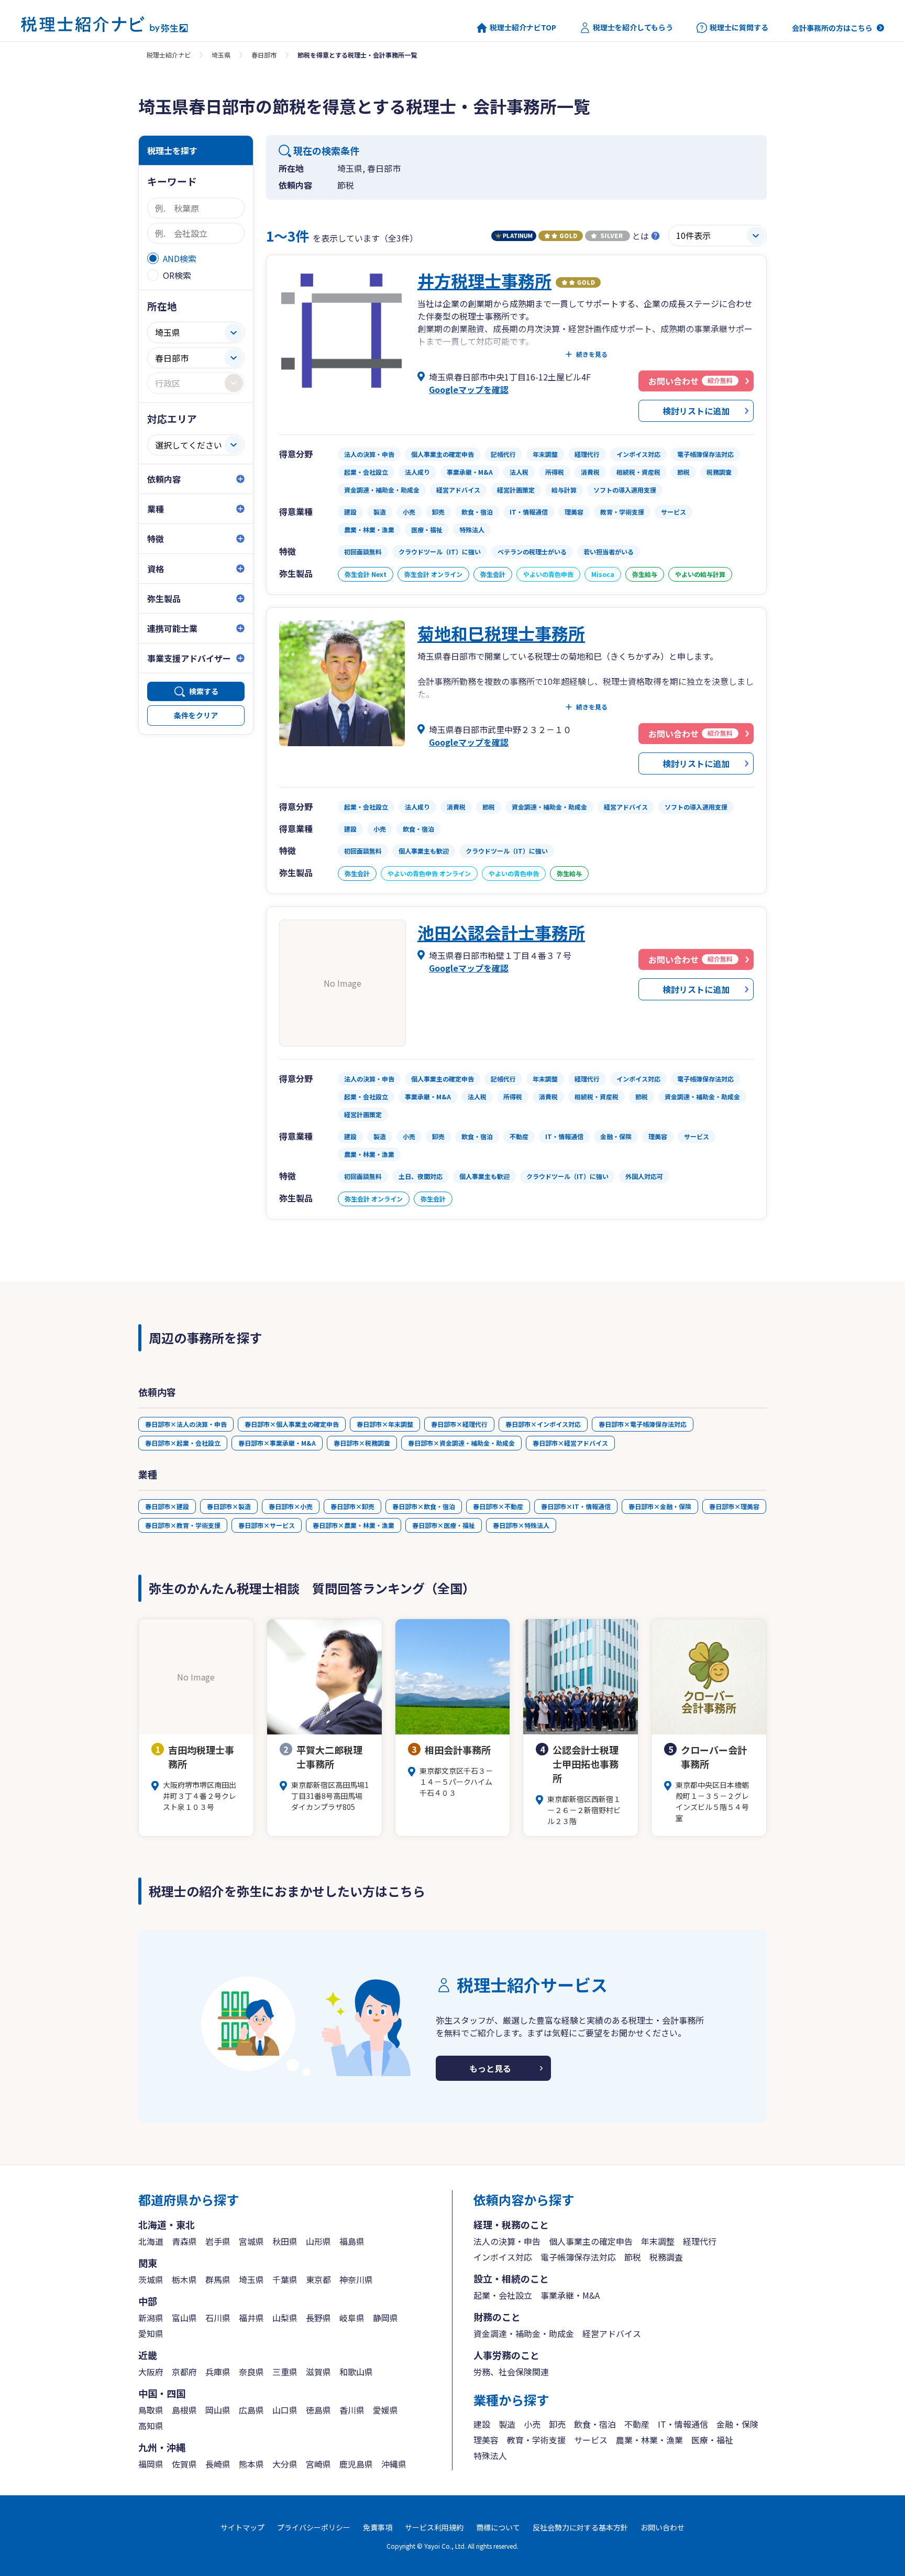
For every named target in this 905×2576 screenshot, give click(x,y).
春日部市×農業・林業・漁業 (354, 1525)
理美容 (486, 2440)
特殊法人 (490, 2455)
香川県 (352, 2410)
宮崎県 (318, 2464)
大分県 (285, 2464)
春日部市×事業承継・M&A (277, 1443)
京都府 (184, 2372)
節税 (633, 2257)
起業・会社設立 (503, 2295)
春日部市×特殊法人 (521, 1525)
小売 (532, 2424)
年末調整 (658, 2241)
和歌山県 (356, 2372)
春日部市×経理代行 (459, 1424)
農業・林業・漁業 (649, 2440)
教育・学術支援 (536, 2440)
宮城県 (251, 2241)
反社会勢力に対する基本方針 (580, 2527)
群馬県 (218, 2279)
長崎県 (218, 2464)
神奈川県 (356, 2279)
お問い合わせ (663, 2527)
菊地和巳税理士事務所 (501, 633)
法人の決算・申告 (507, 2241)
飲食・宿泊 (595, 2424)
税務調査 (666, 2257)
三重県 (285, 2372)
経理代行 (700, 2241)
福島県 (352, 2241)
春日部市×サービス (267, 1525)
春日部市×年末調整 (385, 1424)
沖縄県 (394, 2464)
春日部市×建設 (167, 1506)
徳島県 (318, 2410)
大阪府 (151, 2372)
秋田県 (285, 2241)
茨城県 (151, 2279)
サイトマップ (242, 2527)
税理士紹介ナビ (169, 55)
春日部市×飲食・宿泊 (424, 1506)
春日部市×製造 (229, 1506)
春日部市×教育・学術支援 (183, 1525)
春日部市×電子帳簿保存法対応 (643, 1424)
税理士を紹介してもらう (633, 28)
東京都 (318, 2279)
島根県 (184, 2410)
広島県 (251, 2410)
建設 (482, 2424)
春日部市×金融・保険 (660, 1506)
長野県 (318, 2318)
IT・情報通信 (683, 2424)
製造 (507, 2424)
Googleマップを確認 (469, 389)
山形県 (318, 2241)
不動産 (637, 2424)
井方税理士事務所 (484, 280)
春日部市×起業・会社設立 (183, 1443)
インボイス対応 (503, 2257)
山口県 (285, 2410)
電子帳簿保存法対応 (578, 2257)
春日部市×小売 (291, 1506)
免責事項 (378, 2527)
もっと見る (490, 2068)
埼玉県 (221, 55)
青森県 (184, 2241)
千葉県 (285, 2279)
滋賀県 (318, 2372)
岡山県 (218, 2410)
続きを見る (592, 354)
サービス (591, 2440)
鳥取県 (151, 2410)
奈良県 (251, 2372)
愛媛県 (385, 2410)
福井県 (251, 2318)
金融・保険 (737, 2424)
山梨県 (285, 2318)
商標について (498, 2527)
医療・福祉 (712, 2440)
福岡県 (151, 2464)
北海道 (151, 2241)
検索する (204, 691)
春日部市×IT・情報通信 (576, 1506)
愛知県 (151, 2333)
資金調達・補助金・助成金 (524, 2333)
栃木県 (184, 2279)
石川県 (218, 2318)
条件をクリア (196, 715)
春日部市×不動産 (498, 1506)
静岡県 (385, 2318)
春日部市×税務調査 (362, 1443)
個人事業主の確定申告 (591, 2241)
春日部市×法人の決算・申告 (186, 1424)
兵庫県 (218, 2372)
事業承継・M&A (570, 2295)
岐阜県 (352, 2318)
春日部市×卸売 (352, 1506)
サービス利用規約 (434, 2527)
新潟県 (151, 2318)
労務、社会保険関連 (511, 2372)
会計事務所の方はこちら (832, 28)
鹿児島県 (356, 2464)
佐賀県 (184, 2464)
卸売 (557, 2424)
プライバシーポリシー (314, 2527)
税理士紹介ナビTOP (523, 28)
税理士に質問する (739, 28)
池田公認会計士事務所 (501, 932)
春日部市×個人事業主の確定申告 (292, 1424)
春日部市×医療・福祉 (444, 1525)
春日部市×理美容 (734, 1506)
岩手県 (218, 2241)
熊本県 (251, 2464)
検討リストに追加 (696, 411)
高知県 (151, 2426)
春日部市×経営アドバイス (570, 1443)
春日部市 (264, 55)
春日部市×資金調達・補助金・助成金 (461, 1443)
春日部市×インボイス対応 (543, 1424)
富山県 (184, 2318)
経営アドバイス (612, 2333)
